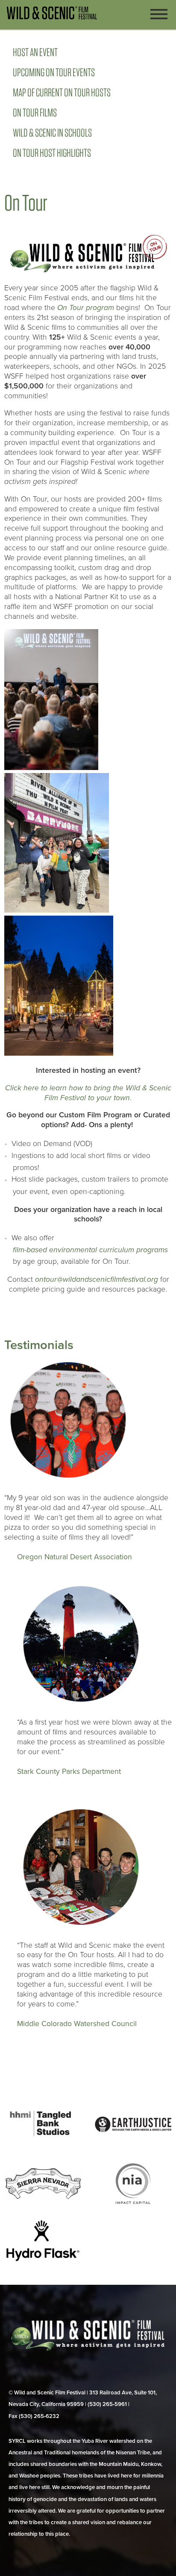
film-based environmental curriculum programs (90, 1250)
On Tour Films (35, 112)
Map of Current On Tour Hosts (62, 92)
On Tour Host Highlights (52, 153)
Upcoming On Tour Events (54, 72)
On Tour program (86, 308)
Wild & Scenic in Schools (52, 133)
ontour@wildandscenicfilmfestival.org (97, 1279)
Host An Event (35, 52)
